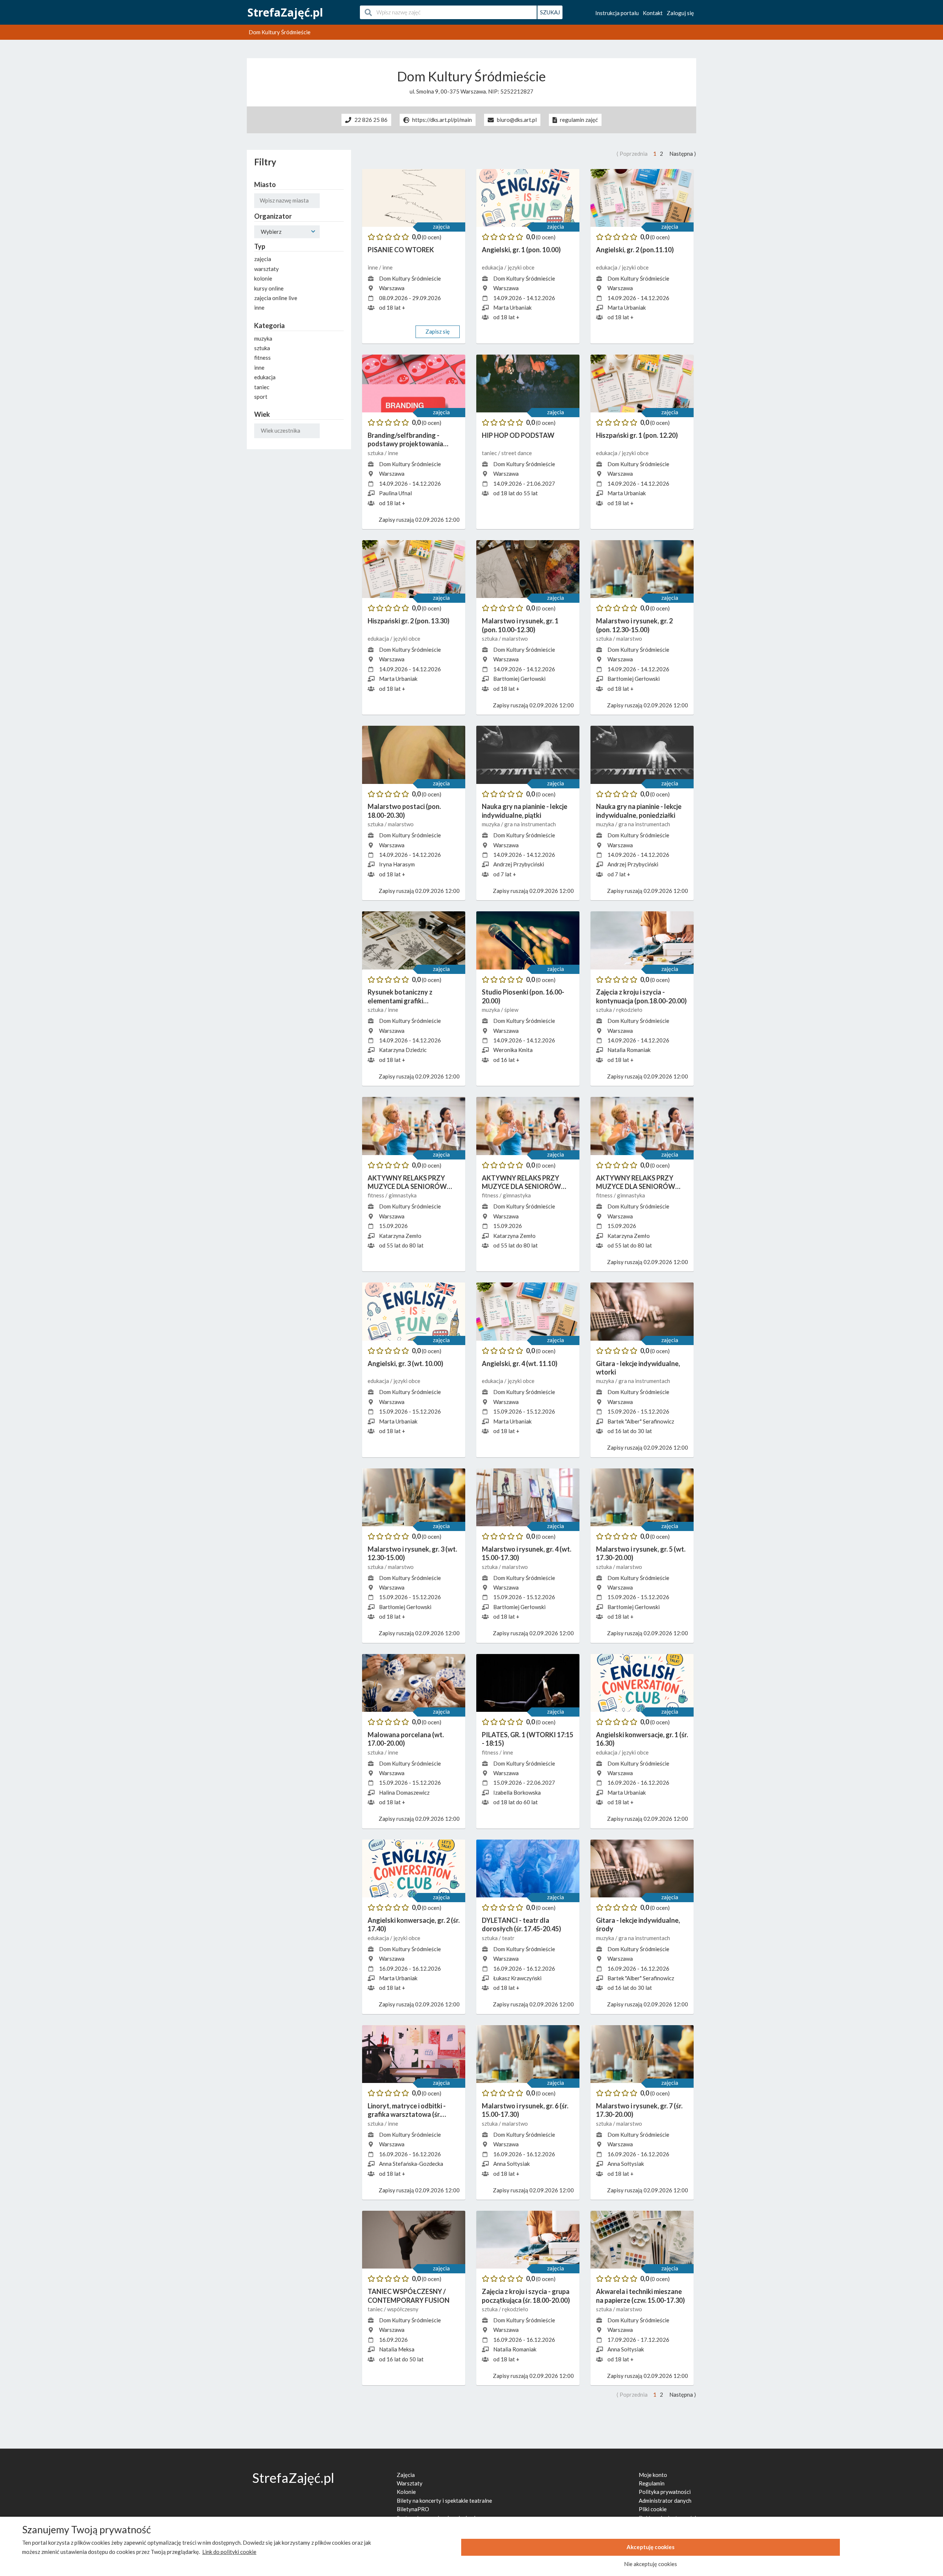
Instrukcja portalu (617, 13)
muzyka (491, 824)
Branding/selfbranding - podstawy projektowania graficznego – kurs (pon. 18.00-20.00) (413, 440)
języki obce (521, 267)
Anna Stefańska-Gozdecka (411, 2164)
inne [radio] (259, 307)
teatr (508, 1938)
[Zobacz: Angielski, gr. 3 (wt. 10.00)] (414, 1312)
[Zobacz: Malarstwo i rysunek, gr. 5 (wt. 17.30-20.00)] (642, 1498)
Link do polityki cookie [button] (229, 2552)
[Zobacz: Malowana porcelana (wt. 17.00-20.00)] (414, 1683)
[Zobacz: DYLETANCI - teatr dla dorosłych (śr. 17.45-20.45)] (528, 1869)
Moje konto (653, 2475)
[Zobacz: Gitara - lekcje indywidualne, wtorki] (642, 1312)
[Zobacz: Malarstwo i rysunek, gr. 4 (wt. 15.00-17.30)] (528, 1498)
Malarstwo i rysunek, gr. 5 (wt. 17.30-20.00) (641, 1553)
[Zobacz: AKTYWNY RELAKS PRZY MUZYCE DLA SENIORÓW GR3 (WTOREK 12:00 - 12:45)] (642, 1126)
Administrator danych (665, 2501)
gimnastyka (403, 1195)
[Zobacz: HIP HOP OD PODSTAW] (528, 384)
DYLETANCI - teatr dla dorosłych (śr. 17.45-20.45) (521, 1924)
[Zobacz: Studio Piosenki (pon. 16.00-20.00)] (528, 940)
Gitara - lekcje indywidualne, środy (638, 1924)
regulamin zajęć (579, 120)
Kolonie (406, 2492)
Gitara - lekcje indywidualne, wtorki (638, 1368)
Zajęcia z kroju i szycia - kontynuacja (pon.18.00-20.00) (641, 996)
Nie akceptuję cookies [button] (651, 2564)
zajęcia (441, 226)
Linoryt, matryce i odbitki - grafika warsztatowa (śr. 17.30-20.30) (407, 2110)
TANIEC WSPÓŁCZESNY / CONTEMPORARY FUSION (409, 2296)
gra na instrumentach (530, 824)
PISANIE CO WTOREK (401, 250)
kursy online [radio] (269, 288)
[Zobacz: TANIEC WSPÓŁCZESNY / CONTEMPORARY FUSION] (414, 2240)
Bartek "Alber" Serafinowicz (641, 1421)
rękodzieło (629, 1010)
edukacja (493, 267)
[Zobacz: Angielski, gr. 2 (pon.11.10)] (642, 198)
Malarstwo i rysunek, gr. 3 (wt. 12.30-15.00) (412, 1553)
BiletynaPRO (413, 2509)
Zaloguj (680, 13)
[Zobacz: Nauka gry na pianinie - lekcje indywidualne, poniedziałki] (642, 755)
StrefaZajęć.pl (285, 12)
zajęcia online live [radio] (276, 298)
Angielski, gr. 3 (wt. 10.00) (405, 1363)
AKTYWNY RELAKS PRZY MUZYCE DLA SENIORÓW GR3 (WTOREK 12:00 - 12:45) (639, 1183)
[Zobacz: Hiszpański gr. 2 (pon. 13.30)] (414, 569)
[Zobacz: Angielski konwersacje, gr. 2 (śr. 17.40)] (414, 1869)
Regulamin (652, 2483)
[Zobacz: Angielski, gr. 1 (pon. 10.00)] (528, 198)
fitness (376, 1195)
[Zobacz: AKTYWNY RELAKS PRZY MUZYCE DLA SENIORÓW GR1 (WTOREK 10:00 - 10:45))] (414, 1126)
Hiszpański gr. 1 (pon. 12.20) (637, 435)
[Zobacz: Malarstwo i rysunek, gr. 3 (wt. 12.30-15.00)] (414, 1498)
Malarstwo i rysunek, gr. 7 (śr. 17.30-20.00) (639, 2110)
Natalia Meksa (397, 2349)
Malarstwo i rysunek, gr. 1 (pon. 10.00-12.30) (520, 625)
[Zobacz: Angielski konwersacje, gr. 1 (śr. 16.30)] (642, 1683)
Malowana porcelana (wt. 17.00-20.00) (406, 1739)
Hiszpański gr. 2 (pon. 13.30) (409, 621)
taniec (490, 453)
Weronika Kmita (513, 1050)
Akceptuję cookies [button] (651, 2547)
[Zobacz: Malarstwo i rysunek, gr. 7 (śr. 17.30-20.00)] (642, 2054)
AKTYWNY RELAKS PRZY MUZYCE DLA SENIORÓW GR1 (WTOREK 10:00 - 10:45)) (411, 1183)
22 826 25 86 (371, 120)
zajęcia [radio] (263, 259)
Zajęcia (406, 2475)
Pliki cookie (653, 2509)
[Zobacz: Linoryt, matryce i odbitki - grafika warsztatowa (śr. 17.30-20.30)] (414, 2054)
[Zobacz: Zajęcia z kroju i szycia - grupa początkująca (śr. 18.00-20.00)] (528, 2240)
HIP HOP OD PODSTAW (518, 435)
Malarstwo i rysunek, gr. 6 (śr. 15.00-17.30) (525, 2110)
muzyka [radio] (263, 338)
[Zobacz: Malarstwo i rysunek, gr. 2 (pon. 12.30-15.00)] (642, 569)
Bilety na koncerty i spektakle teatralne (444, 2501)
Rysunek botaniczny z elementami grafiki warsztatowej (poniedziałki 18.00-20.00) (409, 997)
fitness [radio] (262, 358)
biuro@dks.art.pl (517, 120)
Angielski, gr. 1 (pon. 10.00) (521, 250)
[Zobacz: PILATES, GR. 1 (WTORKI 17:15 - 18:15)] (528, 1683)
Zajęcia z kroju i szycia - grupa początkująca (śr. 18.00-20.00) (526, 2296)
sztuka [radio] (262, 348)
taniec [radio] (262, 387)
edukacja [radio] (265, 377)
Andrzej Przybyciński (519, 864)
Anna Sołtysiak (511, 2164)
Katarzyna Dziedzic (403, 1050)
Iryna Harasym (397, 864)
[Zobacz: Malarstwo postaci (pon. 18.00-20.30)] (414, 755)
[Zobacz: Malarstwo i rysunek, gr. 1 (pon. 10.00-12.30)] (528, 569)
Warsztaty (410, 2483)
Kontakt (653, 13)
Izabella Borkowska (517, 1792)
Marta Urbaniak (512, 307)
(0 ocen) (432, 237)
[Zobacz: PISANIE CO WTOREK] (414, 198)
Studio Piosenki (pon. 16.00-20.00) (523, 996)
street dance (517, 453)
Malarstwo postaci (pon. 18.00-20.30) (404, 811)
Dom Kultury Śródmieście (410, 278)
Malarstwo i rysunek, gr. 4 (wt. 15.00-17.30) (527, 1553)
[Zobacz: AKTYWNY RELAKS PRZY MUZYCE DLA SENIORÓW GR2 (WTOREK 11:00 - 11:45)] (528, 1126)
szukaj (550, 12)
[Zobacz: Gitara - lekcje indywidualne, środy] (642, 1869)
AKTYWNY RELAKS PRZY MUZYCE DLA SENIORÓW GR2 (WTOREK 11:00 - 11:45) (524, 1183)
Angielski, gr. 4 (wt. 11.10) (520, 1363)
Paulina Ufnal (395, 493)
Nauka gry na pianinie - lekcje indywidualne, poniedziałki (639, 811)
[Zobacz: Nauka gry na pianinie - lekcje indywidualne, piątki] (528, 755)
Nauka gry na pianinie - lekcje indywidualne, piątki (525, 811)
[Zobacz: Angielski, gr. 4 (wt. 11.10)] (528, 1312)
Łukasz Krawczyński (517, 1978)
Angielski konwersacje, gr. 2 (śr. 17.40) (414, 1924)
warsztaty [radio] (267, 269)
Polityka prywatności (665, 2492)
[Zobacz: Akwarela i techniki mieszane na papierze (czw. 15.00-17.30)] (642, 2240)
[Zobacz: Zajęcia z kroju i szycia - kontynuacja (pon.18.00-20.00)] (642, 940)
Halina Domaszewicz (404, 1792)
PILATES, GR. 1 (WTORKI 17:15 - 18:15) (527, 1739)
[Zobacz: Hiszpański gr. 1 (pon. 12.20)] (642, 384)
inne (373, 267)
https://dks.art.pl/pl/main (442, 120)
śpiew (511, 1010)
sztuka (376, 453)
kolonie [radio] (263, 278)
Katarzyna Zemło (400, 1236)
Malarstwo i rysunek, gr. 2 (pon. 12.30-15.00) (634, 625)
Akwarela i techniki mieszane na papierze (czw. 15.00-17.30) (640, 2296)
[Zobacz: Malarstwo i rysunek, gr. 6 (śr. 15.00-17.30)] (528, 2054)
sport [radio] (261, 397)
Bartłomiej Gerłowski (519, 679)
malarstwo (515, 638)
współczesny (403, 2309)
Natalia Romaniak (629, 1050)
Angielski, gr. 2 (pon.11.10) (635, 250)
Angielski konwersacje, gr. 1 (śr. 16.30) (642, 1739)
